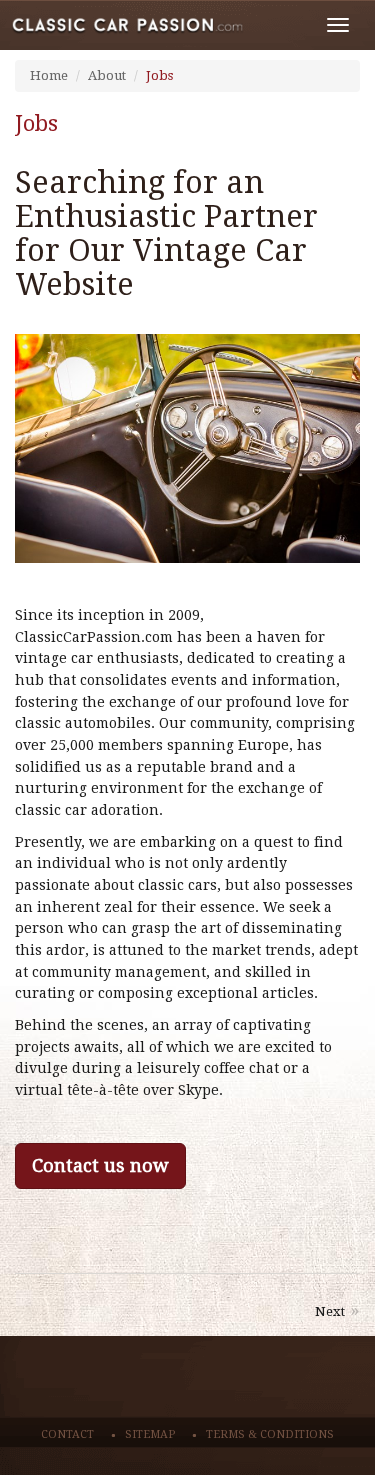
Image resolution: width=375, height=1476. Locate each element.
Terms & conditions (270, 1434)
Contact (67, 1434)
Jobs (159, 75)
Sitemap (150, 1434)
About (107, 75)
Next (330, 1311)
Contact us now (100, 1165)
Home (49, 75)
